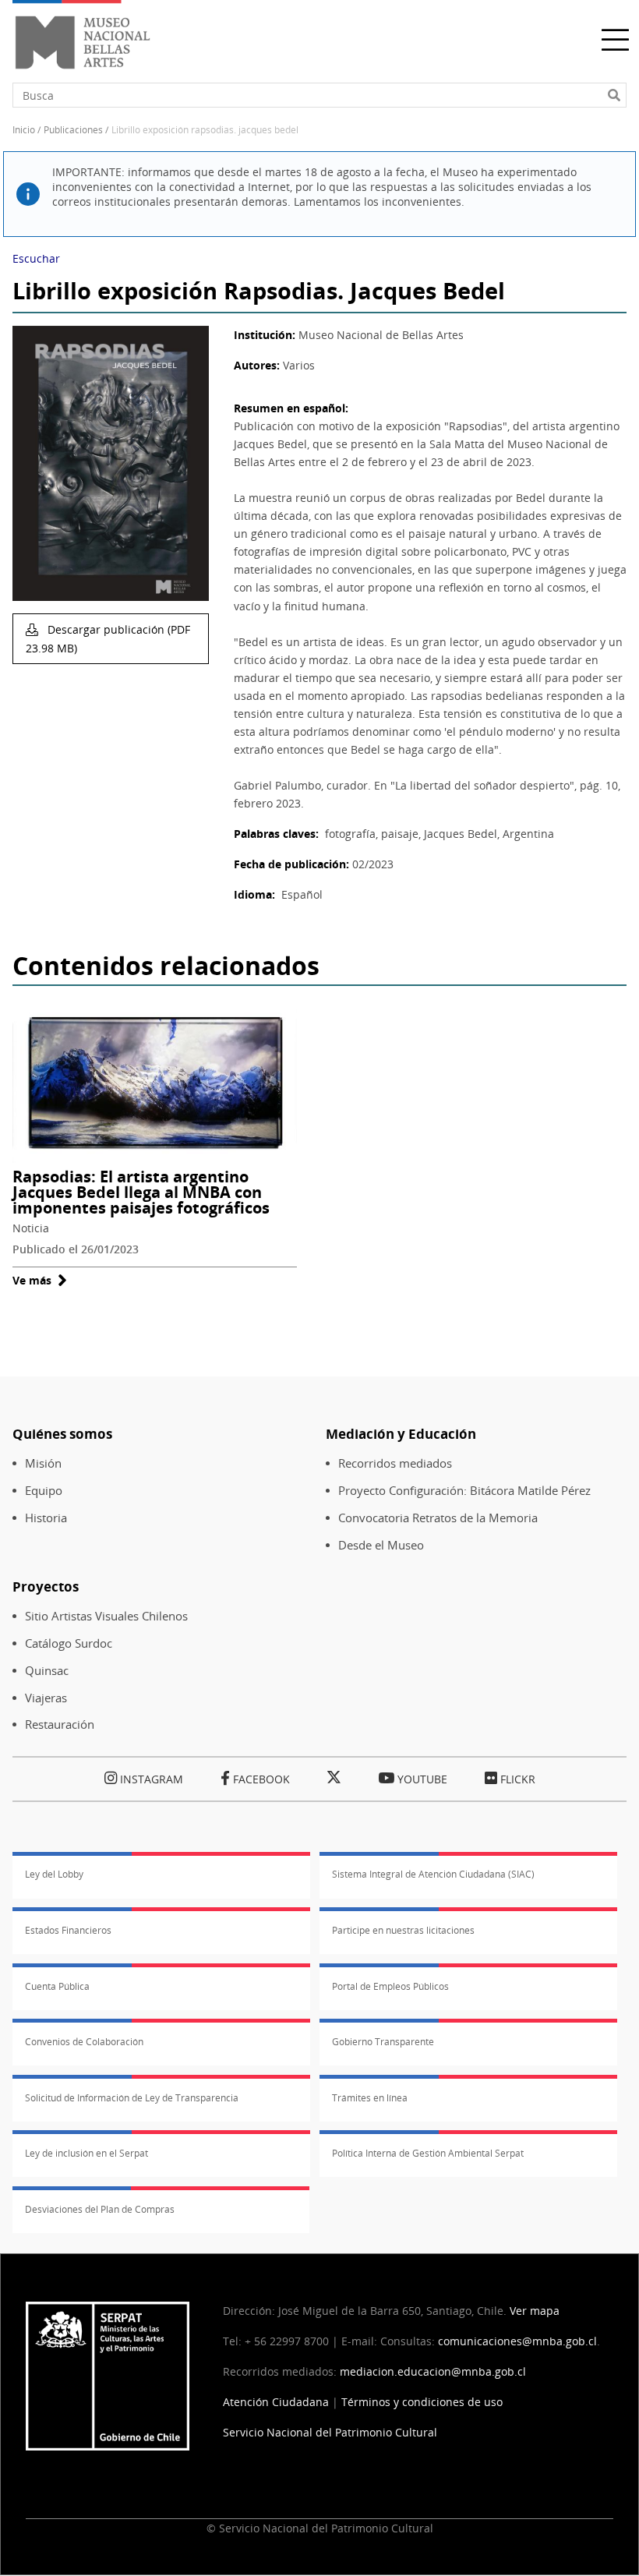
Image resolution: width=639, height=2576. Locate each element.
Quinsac (47, 1671)
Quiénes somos (62, 1434)
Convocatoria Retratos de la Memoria (438, 1518)
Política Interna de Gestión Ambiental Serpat (428, 2153)
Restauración (60, 1724)
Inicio (24, 130)
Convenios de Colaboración (84, 2042)
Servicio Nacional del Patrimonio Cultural (330, 2432)
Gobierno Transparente (383, 2042)
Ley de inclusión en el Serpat (86, 2153)
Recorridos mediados (395, 1463)
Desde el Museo (381, 1545)
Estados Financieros (68, 1930)
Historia (46, 1518)
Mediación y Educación (401, 1434)
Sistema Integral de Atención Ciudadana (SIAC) (433, 1874)
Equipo (44, 1491)
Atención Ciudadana (276, 2402)
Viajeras (46, 1698)
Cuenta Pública (57, 1986)
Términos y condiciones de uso (422, 2402)
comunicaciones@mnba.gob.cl (517, 2341)
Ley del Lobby (54, 1874)
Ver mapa (535, 2311)
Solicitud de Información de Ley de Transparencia (132, 2098)
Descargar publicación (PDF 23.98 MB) (108, 639)
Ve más (40, 1280)
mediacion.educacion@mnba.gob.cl (433, 2371)
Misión (43, 1463)
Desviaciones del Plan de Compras (100, 2209)
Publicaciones (73, 130)
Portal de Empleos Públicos (390, 1986)
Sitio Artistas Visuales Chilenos (106, 1616)
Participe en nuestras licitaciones (403, 1930)
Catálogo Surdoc (69, 1643)
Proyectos (46, 1587)
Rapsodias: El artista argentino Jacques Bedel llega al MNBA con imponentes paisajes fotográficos (141, 1192)
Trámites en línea (370, 2098)
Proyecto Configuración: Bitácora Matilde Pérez (464, 1491)
